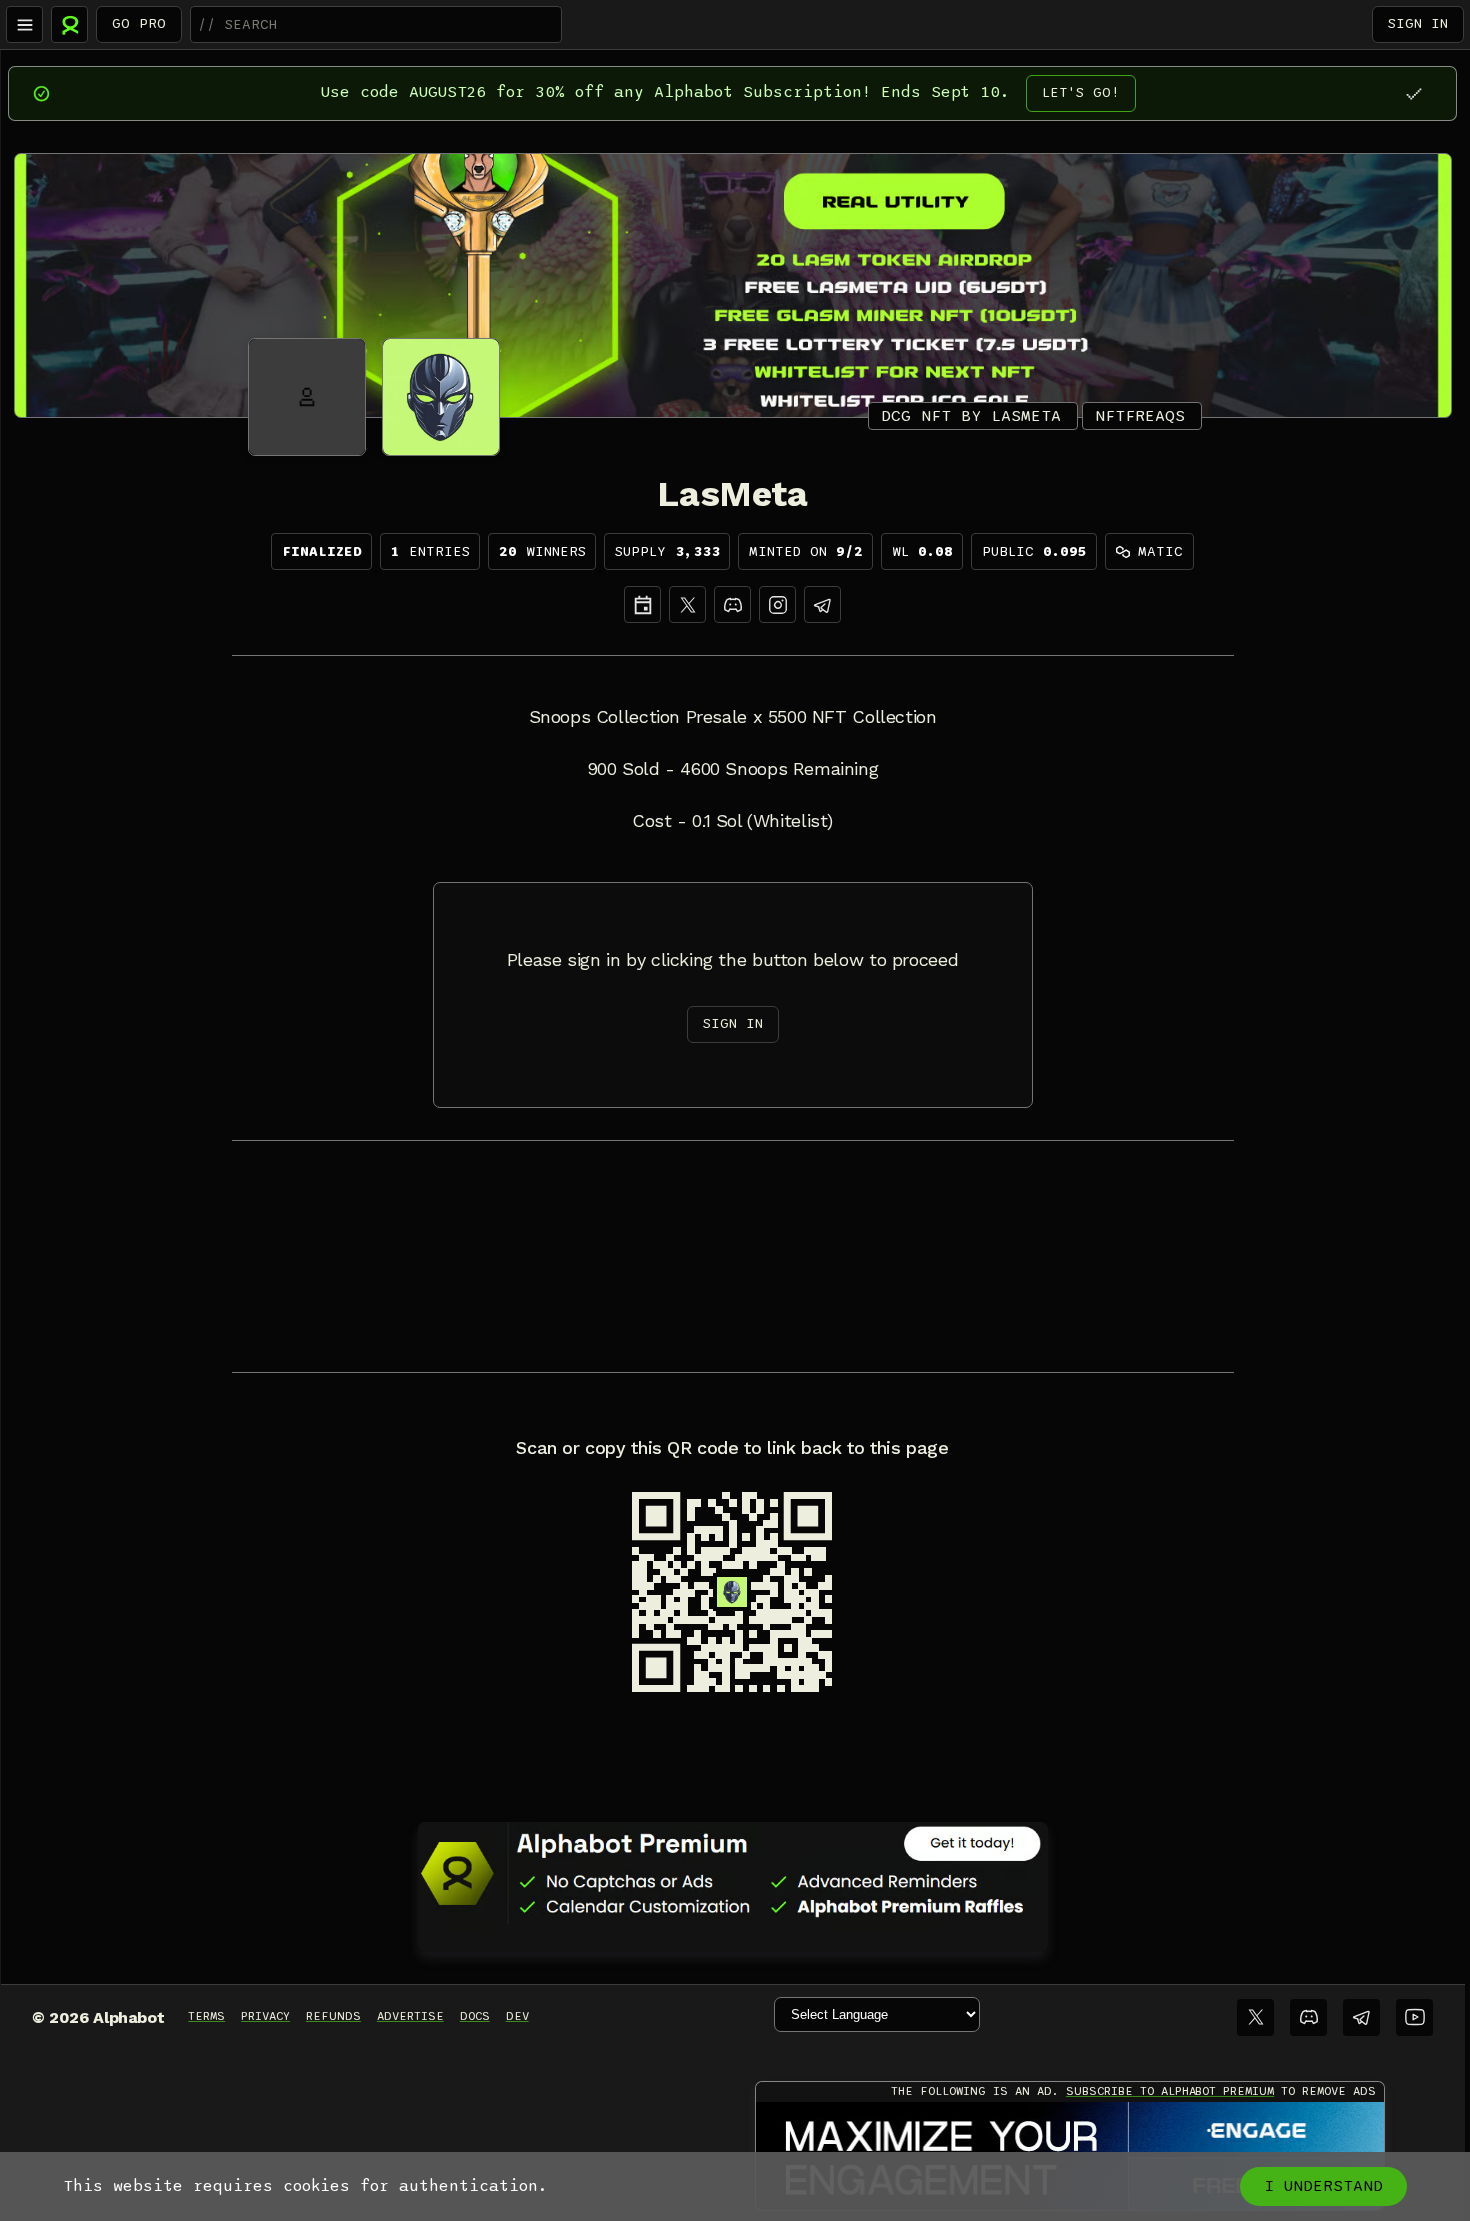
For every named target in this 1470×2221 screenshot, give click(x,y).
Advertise (410, 2016)
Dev (517, 2016)
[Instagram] (777, 604)
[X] (687, 604)
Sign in (1418, 23)
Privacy (265, 2016)
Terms (206, 2016)
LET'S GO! (1081, 92)
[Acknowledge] (1413, 93)
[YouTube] (1414, 2017)
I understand (1323, 2186)
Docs (475, 2016)
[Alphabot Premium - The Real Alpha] (733, 1873)
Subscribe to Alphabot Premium (1170, 2091)
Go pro (139, 23)
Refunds (333, 2016)
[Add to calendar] (642, 604)
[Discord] (732, 604)
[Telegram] (1361, 2017)
